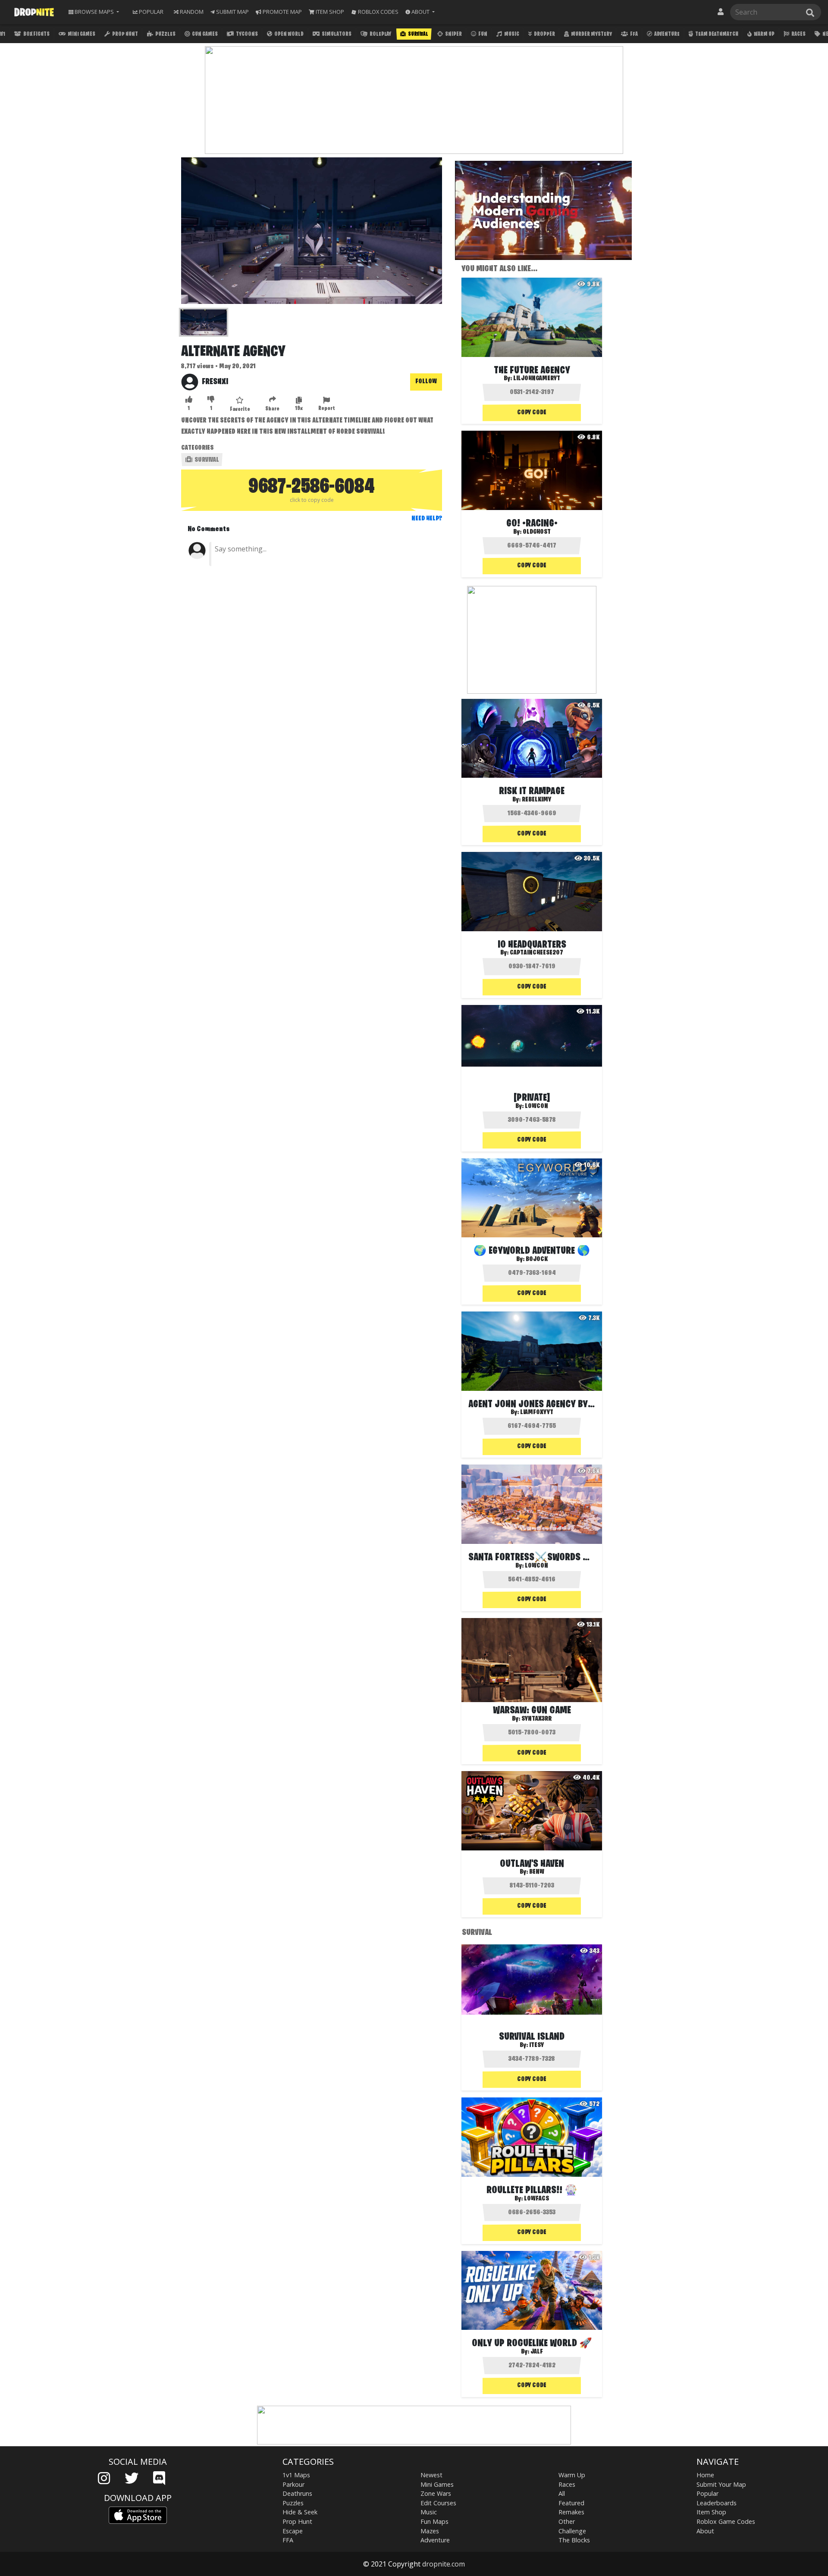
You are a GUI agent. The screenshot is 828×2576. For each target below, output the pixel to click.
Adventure (666, 34)
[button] (420, 12)
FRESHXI (215, 382)
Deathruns (297, 2493)
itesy (536, 2045)
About (705, 2531)
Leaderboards (717, 2503)
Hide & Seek (300, 2512)
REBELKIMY (536, 800)
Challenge (572, 2531)
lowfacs (536, 2199)
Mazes (430, 2531)
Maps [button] (94, 12)
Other (567, 2521)
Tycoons (246, 34)
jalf (537, 2352)
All (562, 2493)
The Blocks (574, 2540)
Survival (418, 34)
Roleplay (380, 34)
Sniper (453, 34)
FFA (634, 34)
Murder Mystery (591, 34)
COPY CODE (532, 413)
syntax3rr (536, 1719)
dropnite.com (444, 2564)
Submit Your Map (721, 2484)
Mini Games (81, 34)
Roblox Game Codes (726, 2521)
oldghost (537, 532)
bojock (537, 1259)
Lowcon (536, 1106)
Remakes (571, 2512)
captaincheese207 (536, 953)
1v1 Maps (296, 2475)
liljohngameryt (537, 379)
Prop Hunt (125, 34)
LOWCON (536, 1566)
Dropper (544, 34)
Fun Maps (434, 2521)
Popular (707, 2493)
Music (511, 34)
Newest (431, 2475)
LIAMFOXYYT (537, 1412)
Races (798, 34)
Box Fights (36, 34)
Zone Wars (436, 2493)
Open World (289, 34)
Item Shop (711, 2512)
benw (537, 1872)
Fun (482, 34)
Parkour (293, 2484)
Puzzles (165, 34)
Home (705, 2475)
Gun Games (204, 34)
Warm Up (764, 34)
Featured (571, 2503)
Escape (293, 2531)
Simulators (336, 34)
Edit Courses (438, 2503)
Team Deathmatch (716, 34)
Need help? (427, 519)
